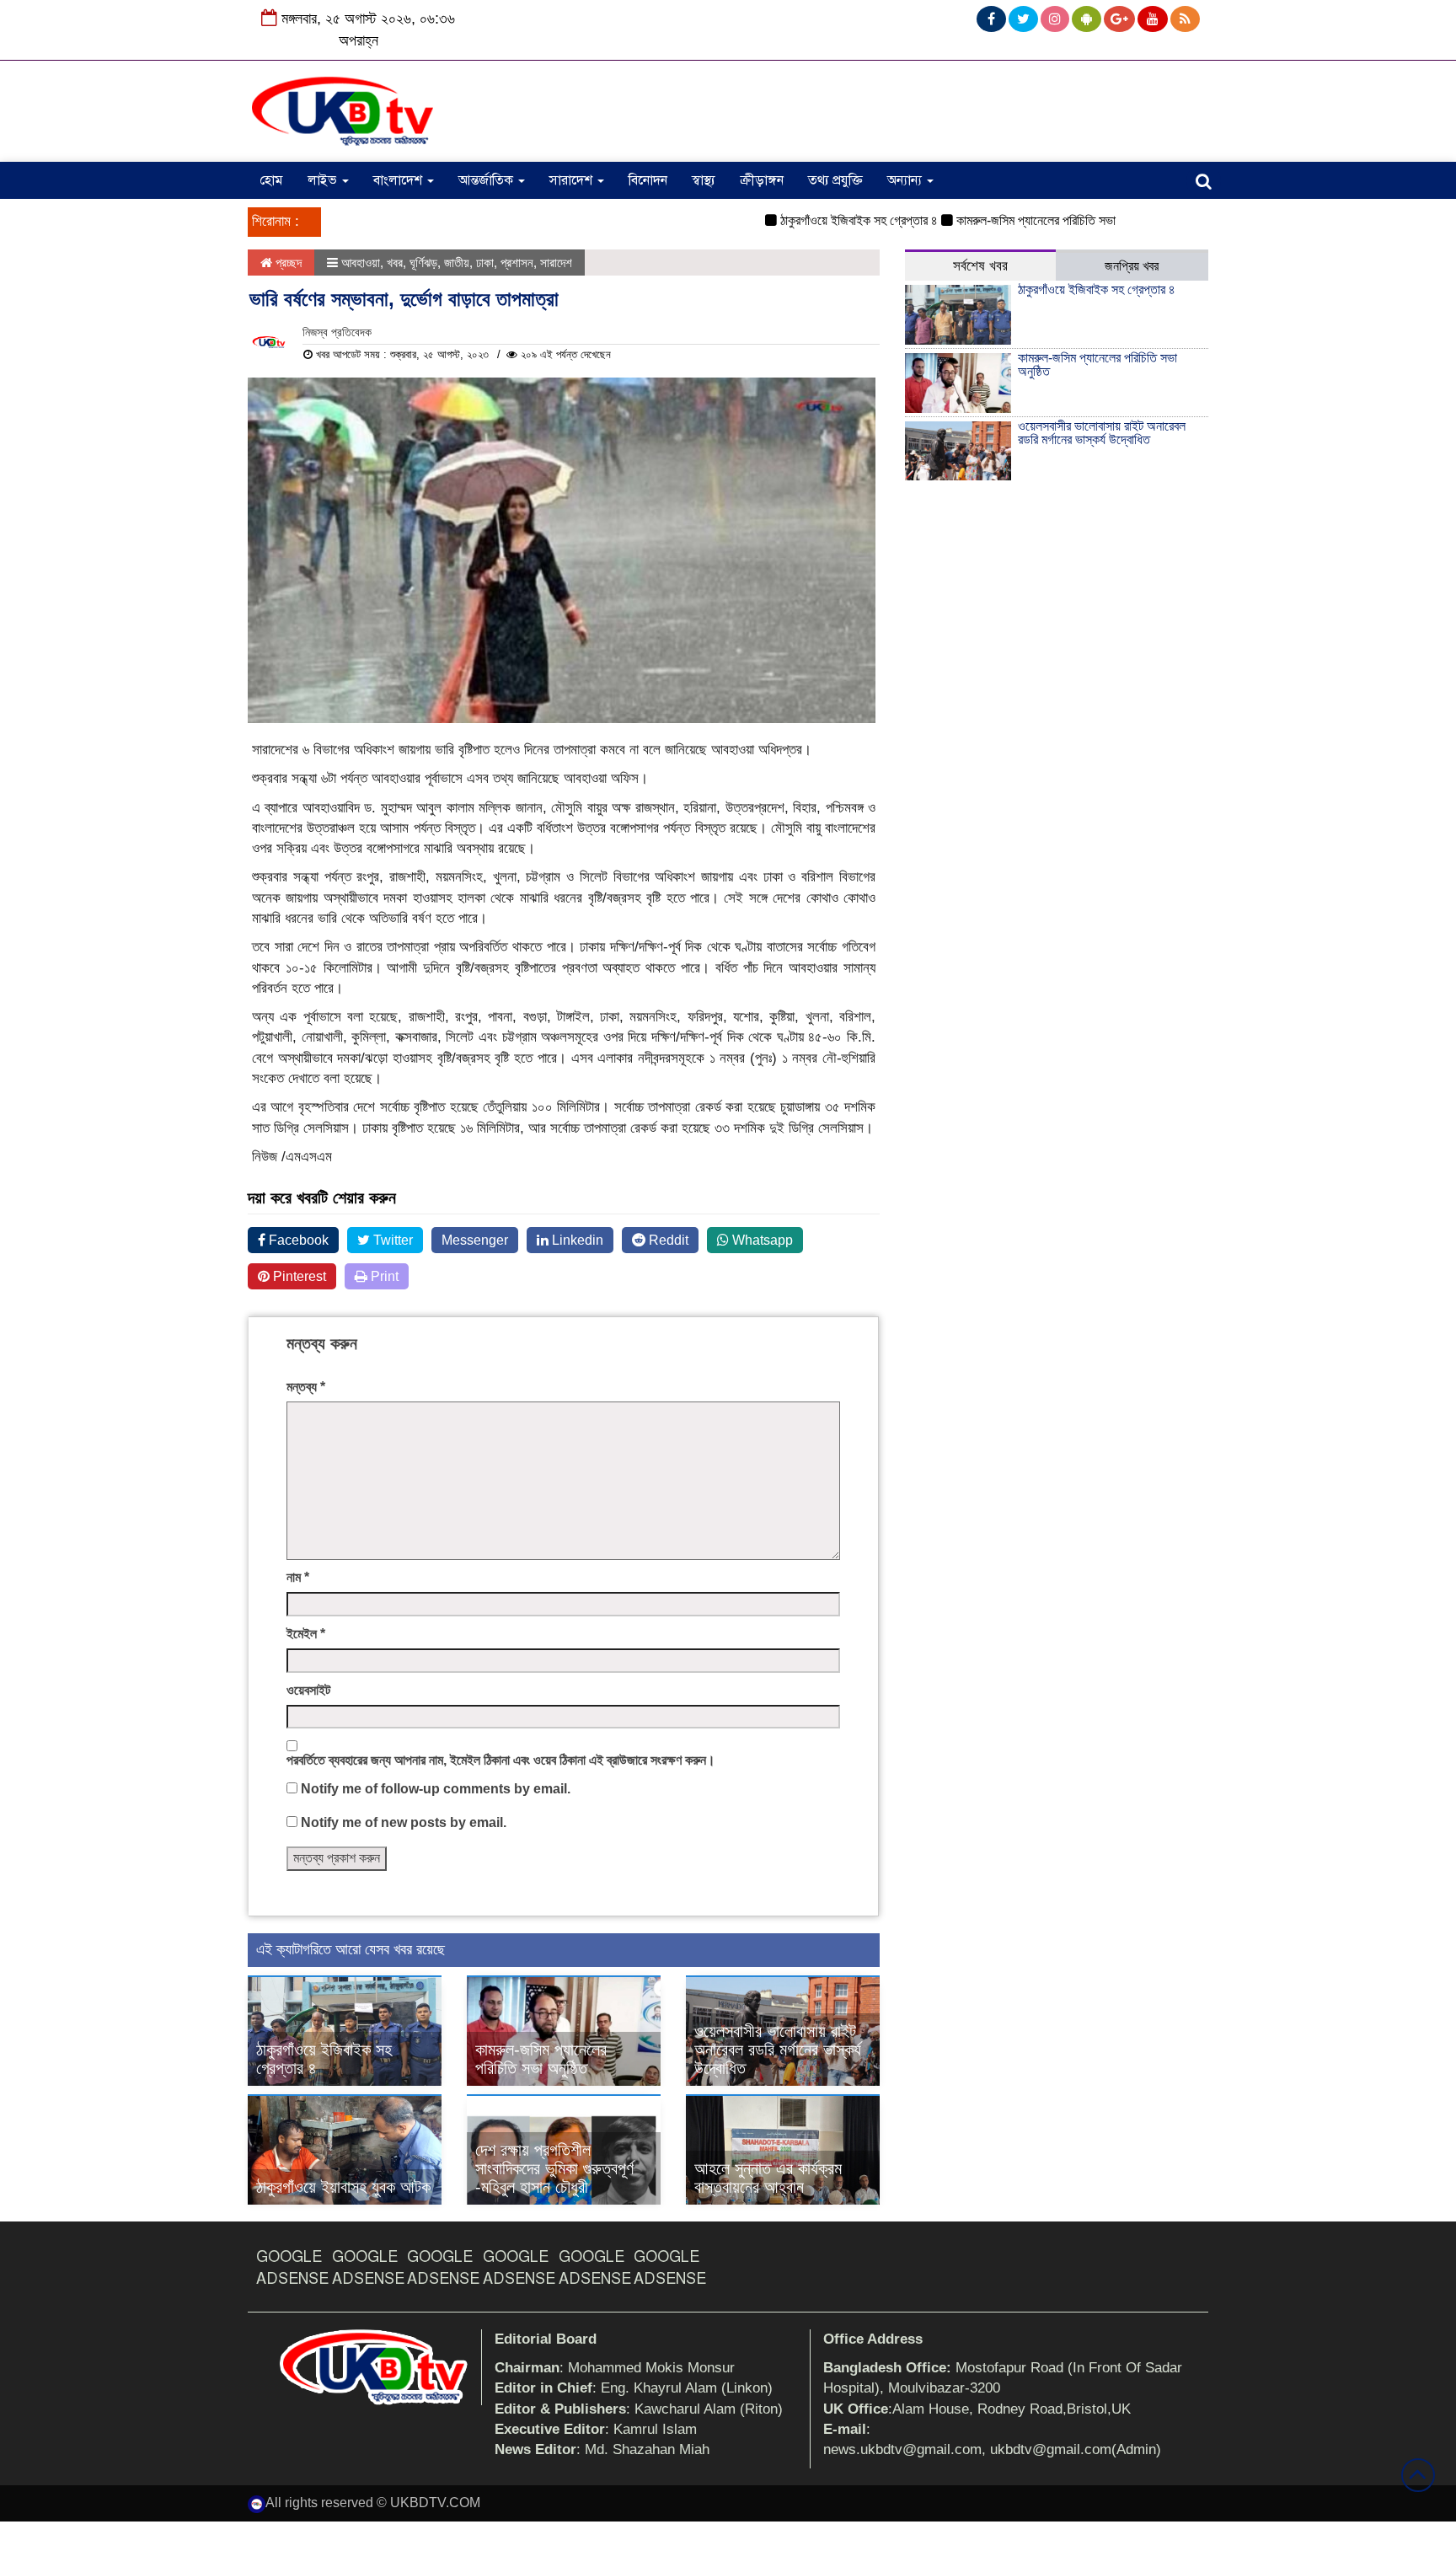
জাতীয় (457, 263)
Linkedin (576, 1240)
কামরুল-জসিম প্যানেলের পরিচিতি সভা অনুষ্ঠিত (1009, 220)
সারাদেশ (573, 180)
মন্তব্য (306, 1387)
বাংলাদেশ (399, 180)
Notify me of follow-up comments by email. (436, 1789)
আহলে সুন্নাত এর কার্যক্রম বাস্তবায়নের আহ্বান (768, 2178)
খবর (395, 263)
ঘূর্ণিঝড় (423, 263)
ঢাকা (485, 263)
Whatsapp (761, 1240)
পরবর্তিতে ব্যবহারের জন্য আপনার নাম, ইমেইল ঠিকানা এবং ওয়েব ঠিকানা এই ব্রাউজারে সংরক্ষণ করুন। (501, 1760)
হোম (271, 180)
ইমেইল (306, 1634)
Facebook (297, 1240)
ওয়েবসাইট (308, 1690)
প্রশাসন (517, 263)
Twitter (391, 1240)
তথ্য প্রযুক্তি (835, 180)
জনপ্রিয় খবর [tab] (1132, 266)
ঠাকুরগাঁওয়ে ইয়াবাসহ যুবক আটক (343, 2187)
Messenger (475, 1240)
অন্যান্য (906, 180)
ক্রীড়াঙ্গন (762, 180)
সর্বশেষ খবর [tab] (980, 266)
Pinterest (298, 1276)
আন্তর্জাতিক (487, 180)
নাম (298, 1577)
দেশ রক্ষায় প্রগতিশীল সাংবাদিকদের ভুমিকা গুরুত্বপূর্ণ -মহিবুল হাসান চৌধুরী (554, 2168)
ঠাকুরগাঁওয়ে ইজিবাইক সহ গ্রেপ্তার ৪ (814, 220)
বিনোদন (648, 180)
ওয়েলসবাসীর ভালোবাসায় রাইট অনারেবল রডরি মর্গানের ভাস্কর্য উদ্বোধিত (778, 2050)
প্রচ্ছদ (287, 263)
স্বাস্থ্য (704, 180)
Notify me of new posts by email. (404, 1822)
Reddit (667, 1240)
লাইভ (324, 180)
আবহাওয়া (361, 263)
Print (383, 1276)
